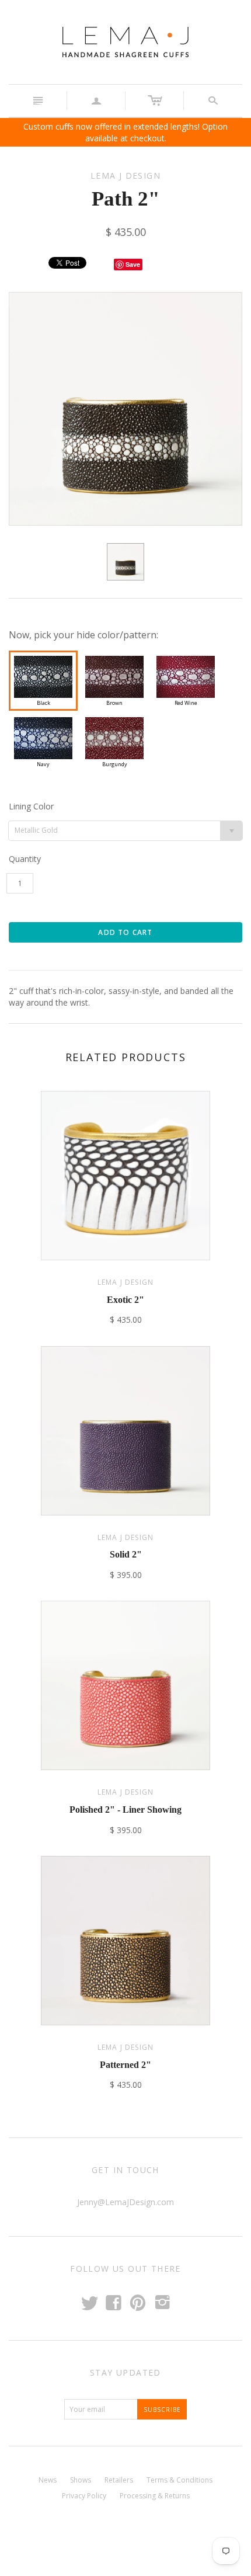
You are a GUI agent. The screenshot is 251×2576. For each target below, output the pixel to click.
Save (133, 264)
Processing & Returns (155, 2496)
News (48, 2480)
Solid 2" (126, 1554)
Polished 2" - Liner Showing (125, 1810)
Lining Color (31, 806)
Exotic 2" (125, 1300)
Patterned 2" (125, 2065)
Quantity (25, 859)
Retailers (119, 2480)
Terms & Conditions (179, 2480)
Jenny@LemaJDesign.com (125, 2202)
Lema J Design (126, 1282)
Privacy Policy (84, 2496)
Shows (81, 2480)
